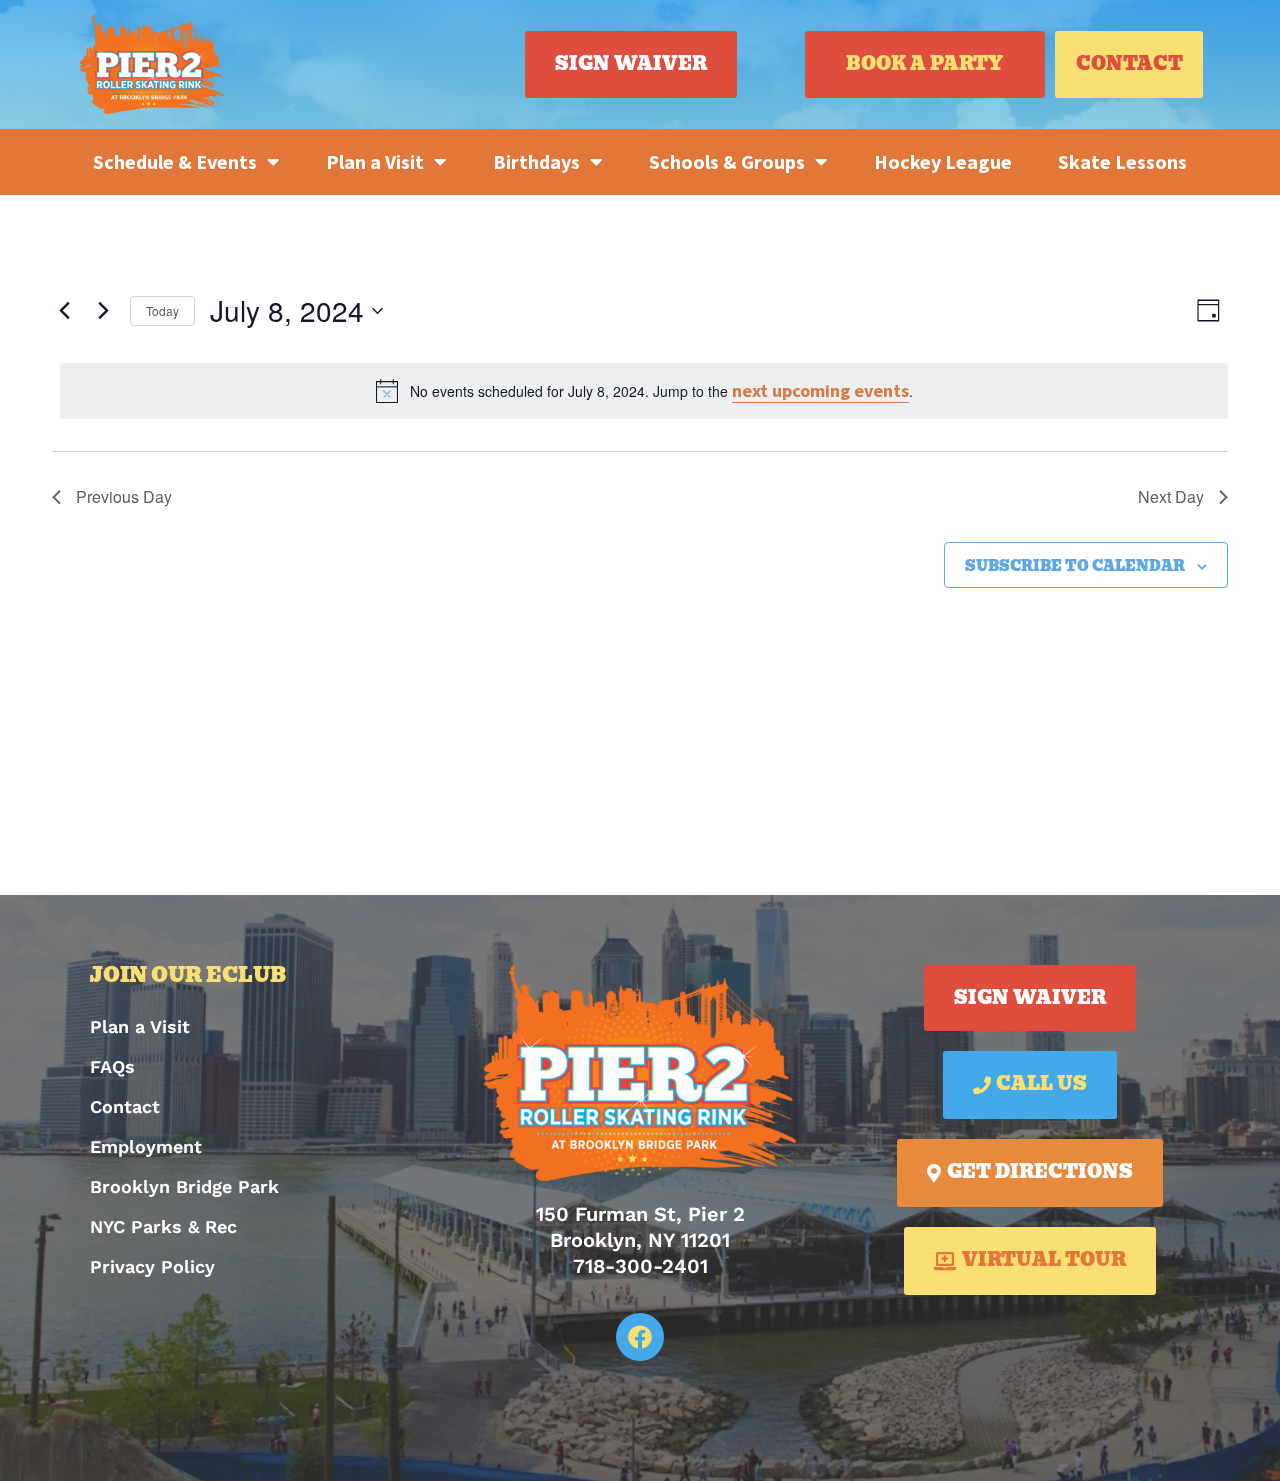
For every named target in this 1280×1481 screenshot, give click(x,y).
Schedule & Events (175, 161)
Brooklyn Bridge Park (184, 1186)
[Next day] (103, 311)
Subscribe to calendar (1075, 566)
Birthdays (536, 161)
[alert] (644, 391)
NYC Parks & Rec (163, 1226)
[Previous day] (64, 311)
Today (162, 310)
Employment (146, 1146)
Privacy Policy (152, 1266)
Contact (125, 1106)
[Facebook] (640, 1337)
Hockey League (943, 161)
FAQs (112, 1066)
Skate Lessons (1122, 161)
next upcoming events (820, 390)
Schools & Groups (727, 161)
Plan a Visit (375, 161)
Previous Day (124, 496)
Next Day (1171, 496)
